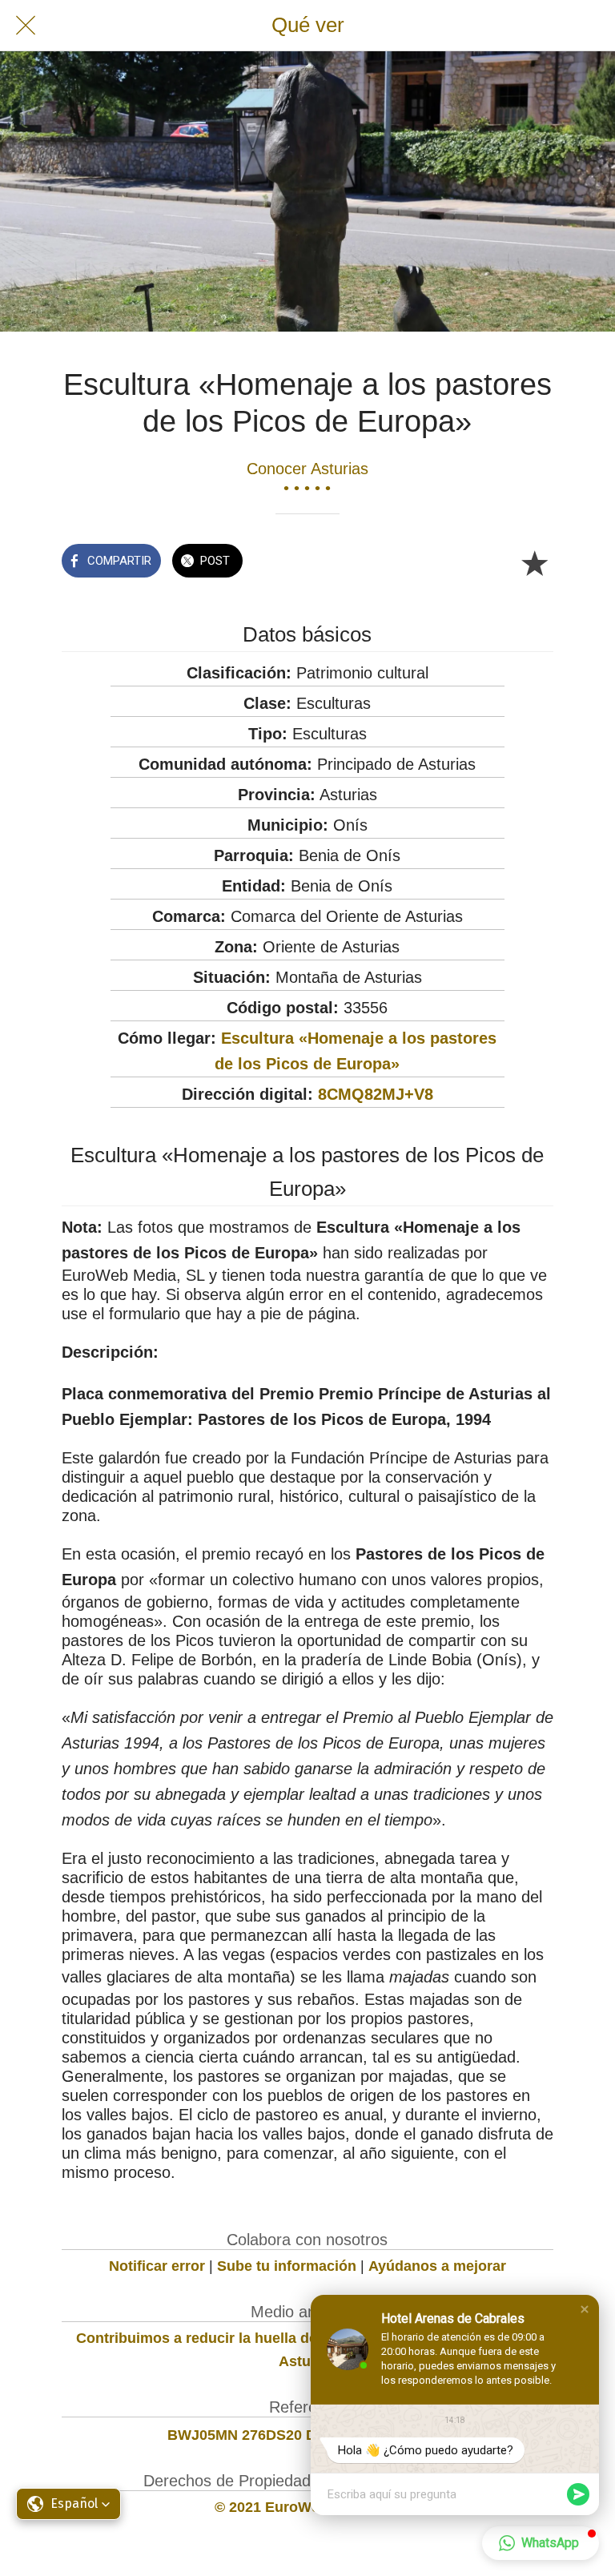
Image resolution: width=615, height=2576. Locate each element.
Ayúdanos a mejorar (437, 2266)
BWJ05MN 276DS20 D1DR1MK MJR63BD (307, 2435)
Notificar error (157, 2266)
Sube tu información (287, 2266)
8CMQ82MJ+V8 (376, 1094)
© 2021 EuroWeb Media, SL (307, 2507)
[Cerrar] (26, 26)
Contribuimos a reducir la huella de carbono (227, 2338)
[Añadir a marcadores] (534, 562)
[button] (585, 2309)
